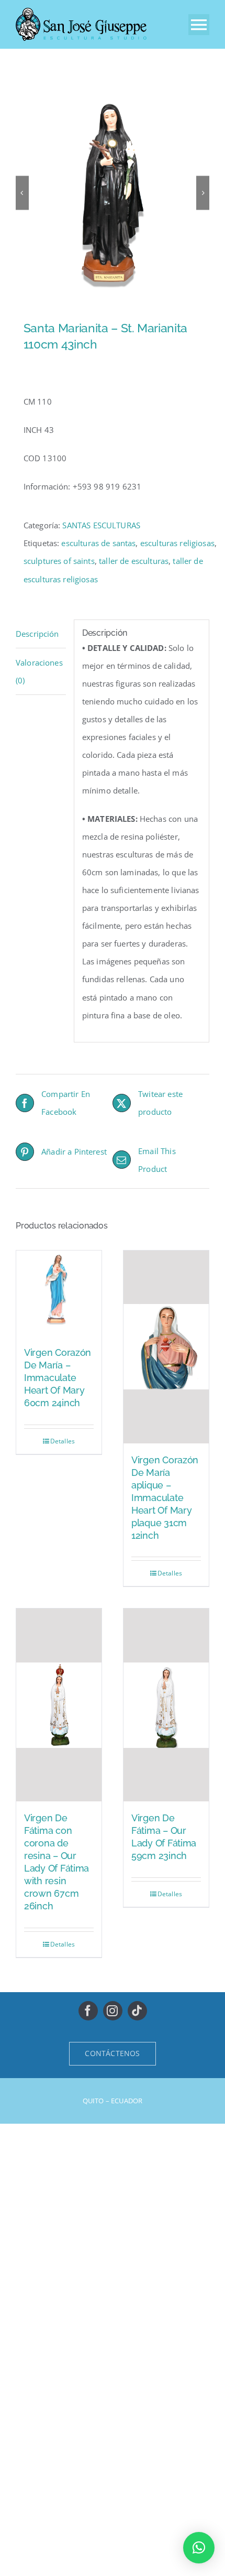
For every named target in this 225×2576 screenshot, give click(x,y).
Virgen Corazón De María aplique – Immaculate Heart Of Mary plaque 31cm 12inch (165, 1498)
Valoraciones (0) (39, 671)
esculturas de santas (98, 543)
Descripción (37, 634)
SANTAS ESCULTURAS (101, 525)
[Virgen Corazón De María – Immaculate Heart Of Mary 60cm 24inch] (59, 1293)
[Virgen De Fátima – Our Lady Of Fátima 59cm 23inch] (166, 1705)
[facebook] (88, 2011)
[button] (199, 2548)
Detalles (63, 1441)
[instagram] (113, 2011)
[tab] (41, 634)
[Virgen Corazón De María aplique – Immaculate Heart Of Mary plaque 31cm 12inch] (166, 1347)
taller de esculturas (134, 561)
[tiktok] (137, 2011)
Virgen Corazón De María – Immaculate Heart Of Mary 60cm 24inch (58, 1378)
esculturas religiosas (177, 543)
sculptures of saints (59, 561)
